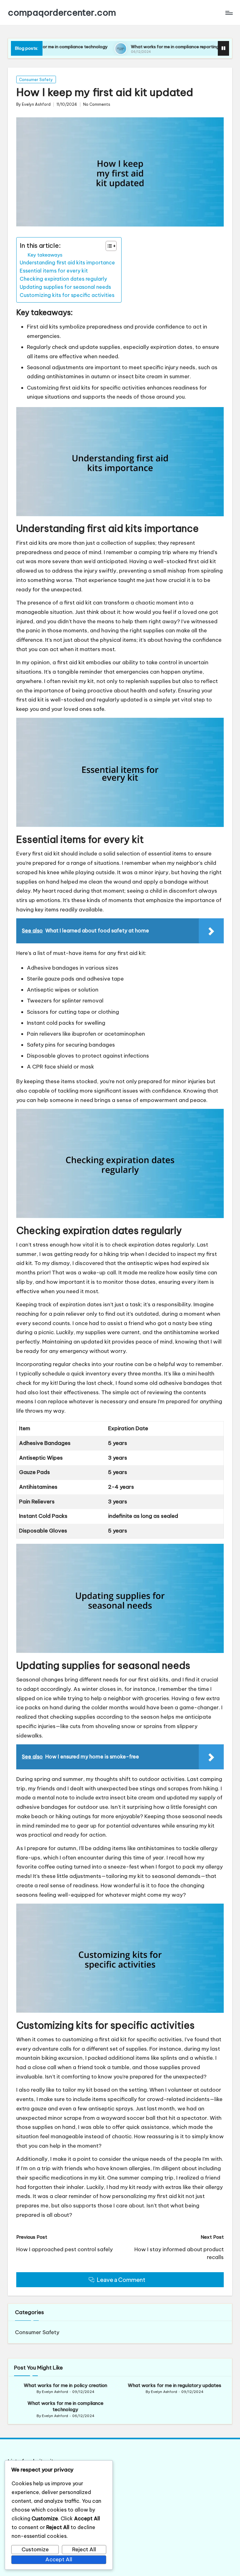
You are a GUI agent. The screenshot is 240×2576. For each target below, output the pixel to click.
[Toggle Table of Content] (108, 246)
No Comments (97, 105)
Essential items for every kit (54, 271)
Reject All (84, 2549)
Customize (35, 2549)
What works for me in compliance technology (65, 2406)
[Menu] (229, 13)
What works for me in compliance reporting (134, 47)
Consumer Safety (36, 80)
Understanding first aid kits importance (67, 263)
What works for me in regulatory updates (175, 2385)
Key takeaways (45, 255)
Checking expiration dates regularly (63, 279)
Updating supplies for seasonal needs (65, 287)
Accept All (59, 2559)
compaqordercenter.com (62, 13)
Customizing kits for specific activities (67, 295)
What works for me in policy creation (65, 2385)
